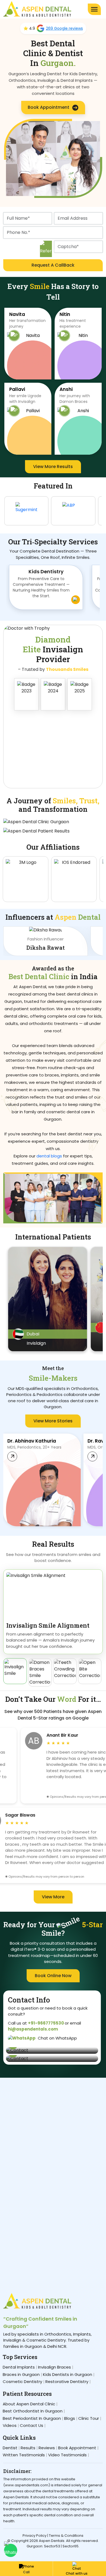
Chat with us (77, 2573)
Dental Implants (19, 2367)
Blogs (70, 2418)
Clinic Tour (89, 2418)
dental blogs (49, 1156)
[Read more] (12, 1456)
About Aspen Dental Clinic (29, 2404)
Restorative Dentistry (67, 2382)
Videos (10, 2425)
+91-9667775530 (46, 2023)
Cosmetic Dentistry (22, 2382)
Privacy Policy (35, 2536)
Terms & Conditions (66, 2536)
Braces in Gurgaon (21, 2374)
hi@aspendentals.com (33, 2029)
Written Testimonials (24, 2455)
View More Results (53, 467)
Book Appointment (49, 107)
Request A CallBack (53, 265)
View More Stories (53, 1421)
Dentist (10, 2448)
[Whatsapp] (11, 2550)
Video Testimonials (67, 2455)
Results (28, 2448)
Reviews (47, 2448)
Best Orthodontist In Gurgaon (33, 2411)
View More (53, 1897)
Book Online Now (53, 1976)
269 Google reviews (64, 28)
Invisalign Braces (54, 2367)
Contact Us (32, 2425)
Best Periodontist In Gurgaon (32, 2418)
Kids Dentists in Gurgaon (68, 2374)
